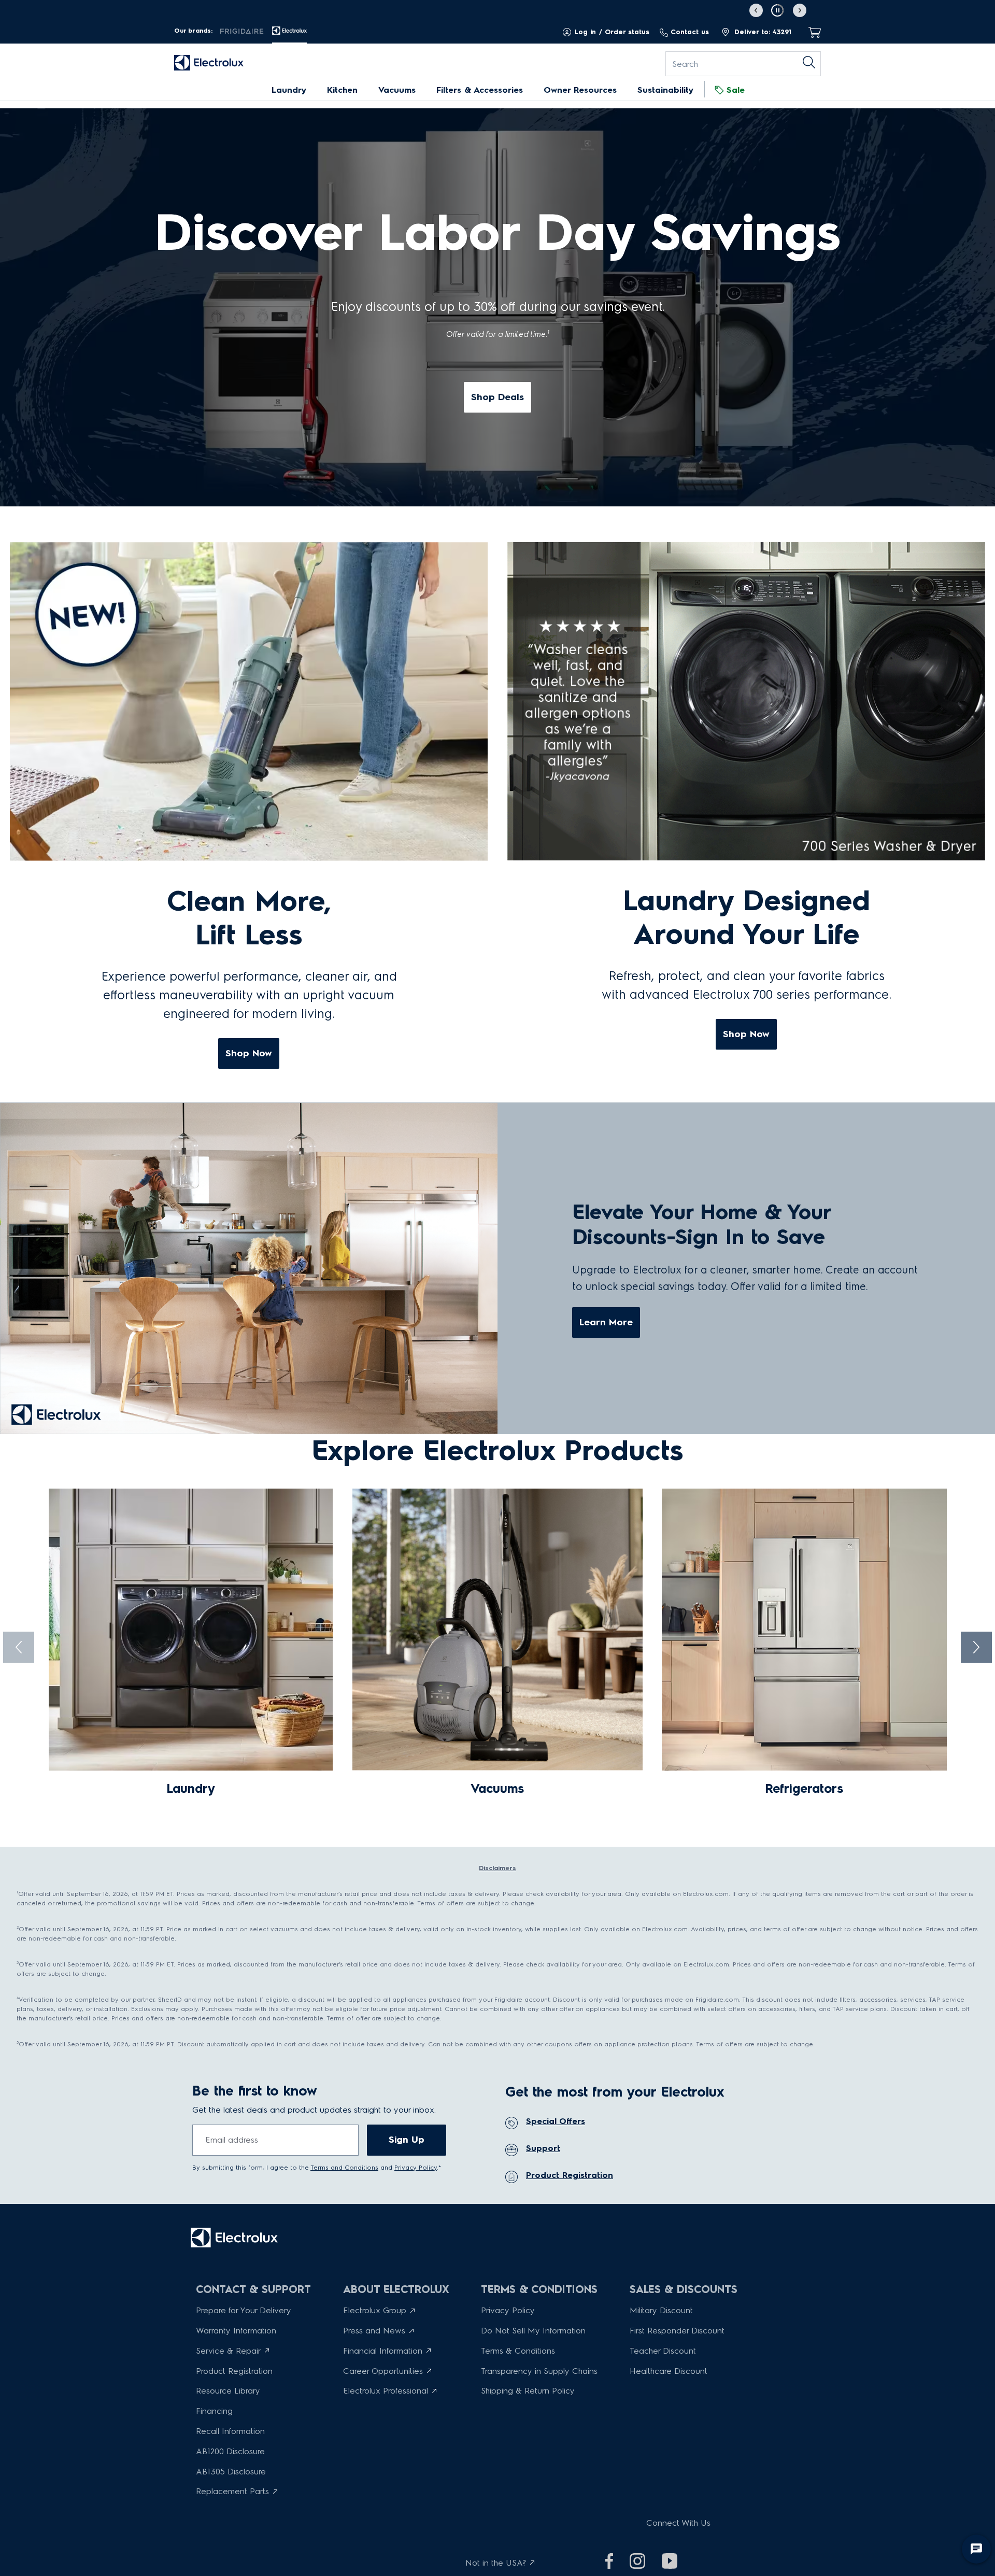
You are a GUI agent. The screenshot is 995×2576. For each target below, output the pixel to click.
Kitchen (342, 90)
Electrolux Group (375, 2310)
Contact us (690, 32)
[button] (778, 10)
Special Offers (556, 2121)
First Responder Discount (677, 2331)
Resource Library (228, 2391)
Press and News (374, 2331)
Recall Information (230, 2431)
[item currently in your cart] (812, 32)
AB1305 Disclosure (231, 2472)
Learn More (606, 1322)
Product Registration (570, 2175)
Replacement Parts (232, 2491)
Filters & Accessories (480, 90)
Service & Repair (228, 2351)
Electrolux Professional (386, 2391)
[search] (807, 64)
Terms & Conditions (518, 2351)
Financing (214, 2411)
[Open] (3, 516)
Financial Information (383, 2351)
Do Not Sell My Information (533, 2331)
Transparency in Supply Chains (539, 2371)
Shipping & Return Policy (528, 2391)
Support (543, 2148)
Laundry (289, 90)
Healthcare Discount (669, 2371)
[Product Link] (191, 1630)
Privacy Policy (508, 2310)
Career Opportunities (383, 2371)
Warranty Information (236, 2331)
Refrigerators (804, 1788)
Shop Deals (497, 397)
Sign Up (407, 2140)
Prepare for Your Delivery (244, 2310)
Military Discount (661, 2310)
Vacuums (397, 90)
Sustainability (665, 90)
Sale (736, 90)
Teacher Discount (663, 2351)
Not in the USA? (496, 2563)
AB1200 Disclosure (230, 2451)
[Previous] (19, 1651)
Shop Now (249, 1053)
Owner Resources (580, 90)
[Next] (976, 1651)
